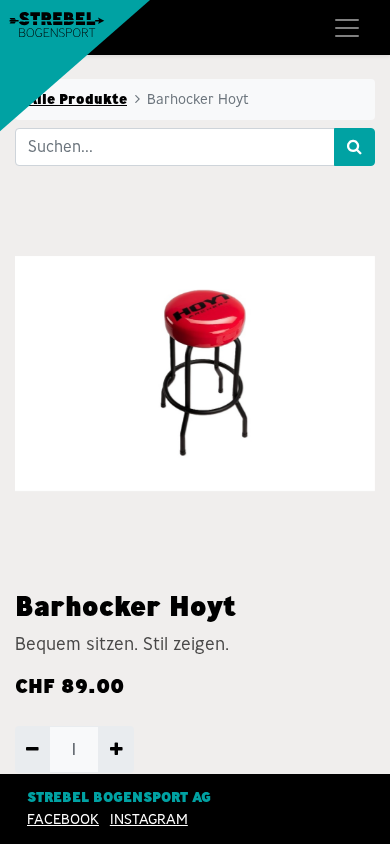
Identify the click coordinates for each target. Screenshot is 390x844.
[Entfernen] (32, 749)
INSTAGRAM (149, 819)
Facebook (63, 819)
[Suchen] (354, 147)
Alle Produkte (77, 99)
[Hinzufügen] (115, 749)
